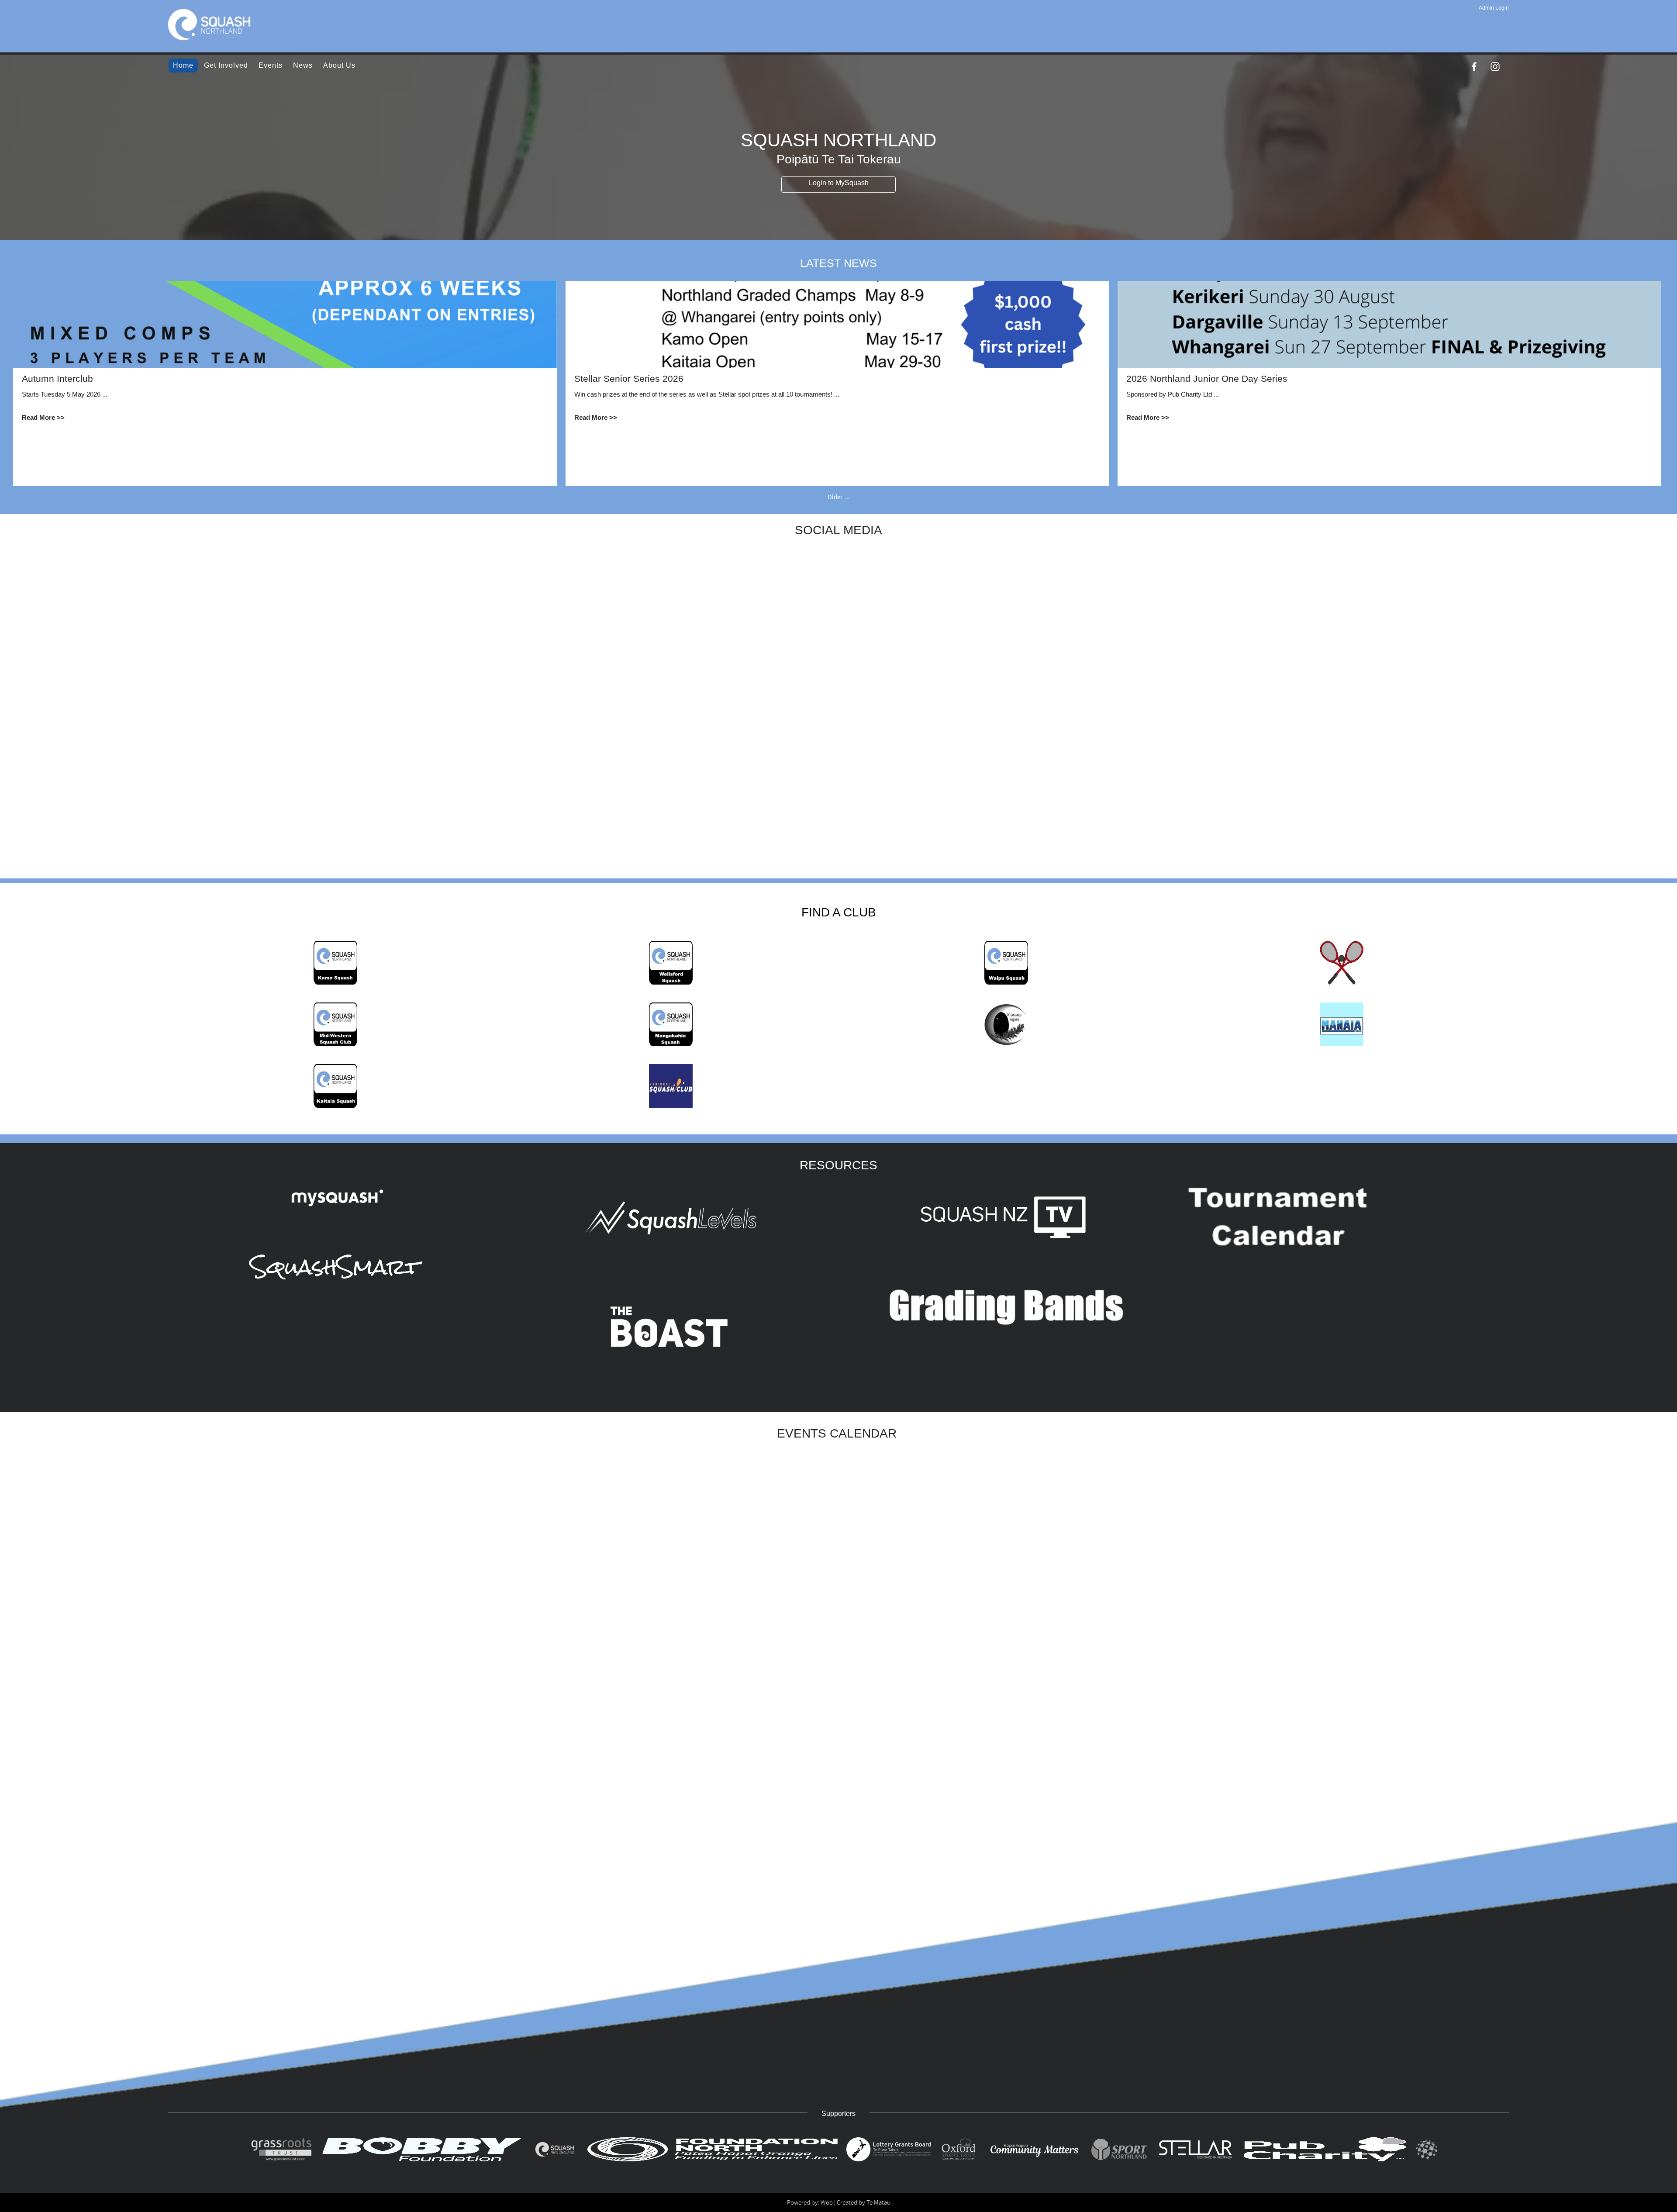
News (303, 65)
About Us (339, 65)
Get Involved (226, 65)
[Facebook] (1474, 67)
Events (271, 65)
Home (183, 65)
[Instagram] (1495, 67)
